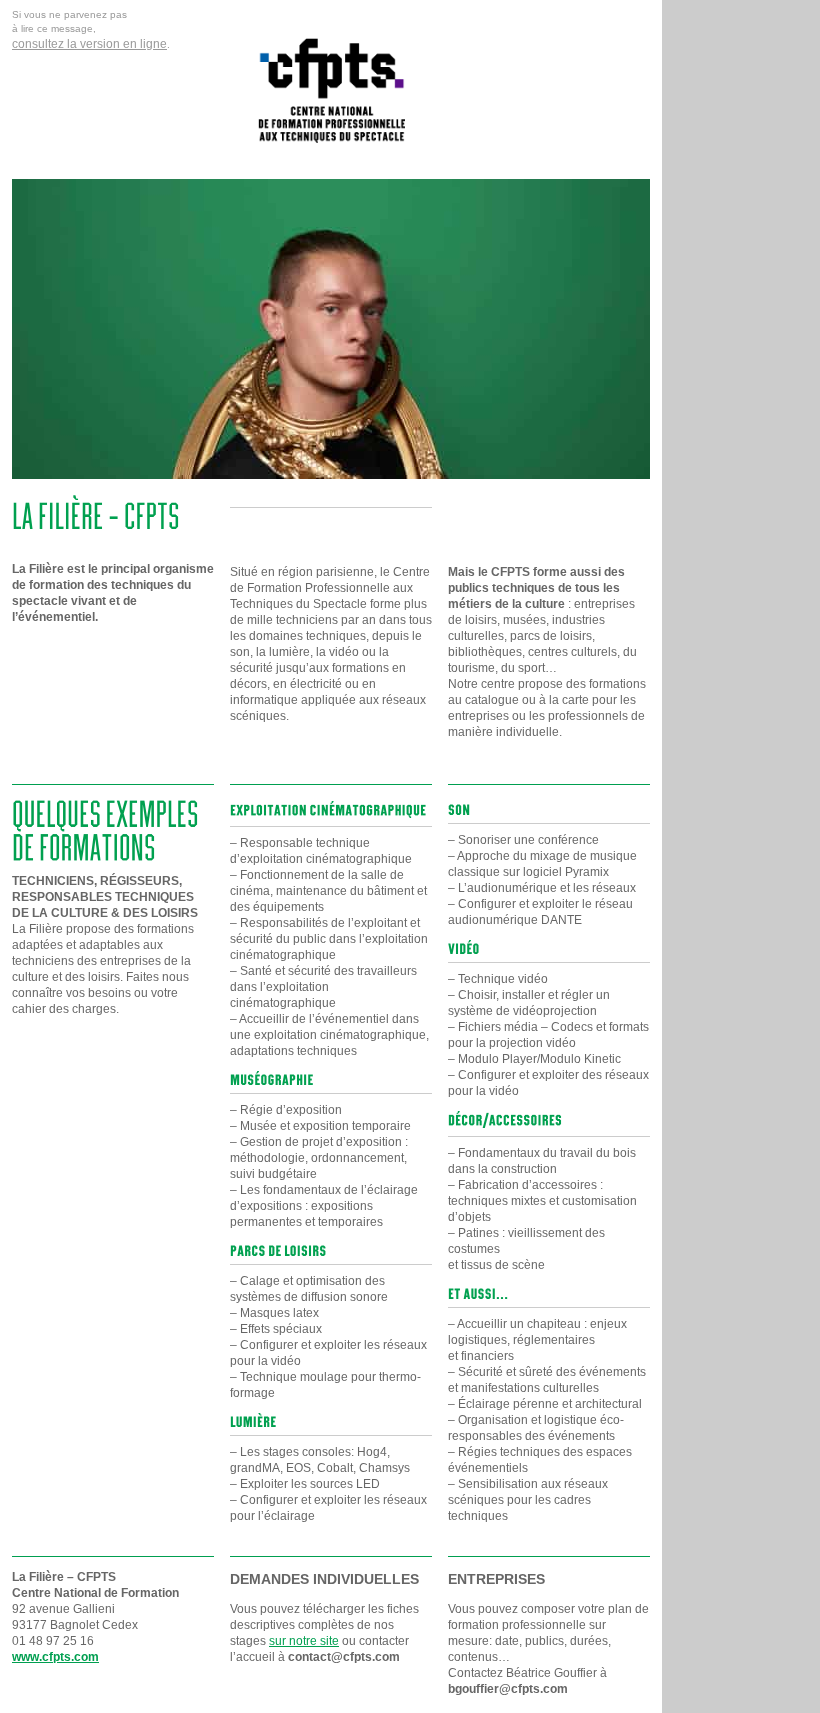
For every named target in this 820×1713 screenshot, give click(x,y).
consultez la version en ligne (89, 44)
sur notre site (304, 1641)
